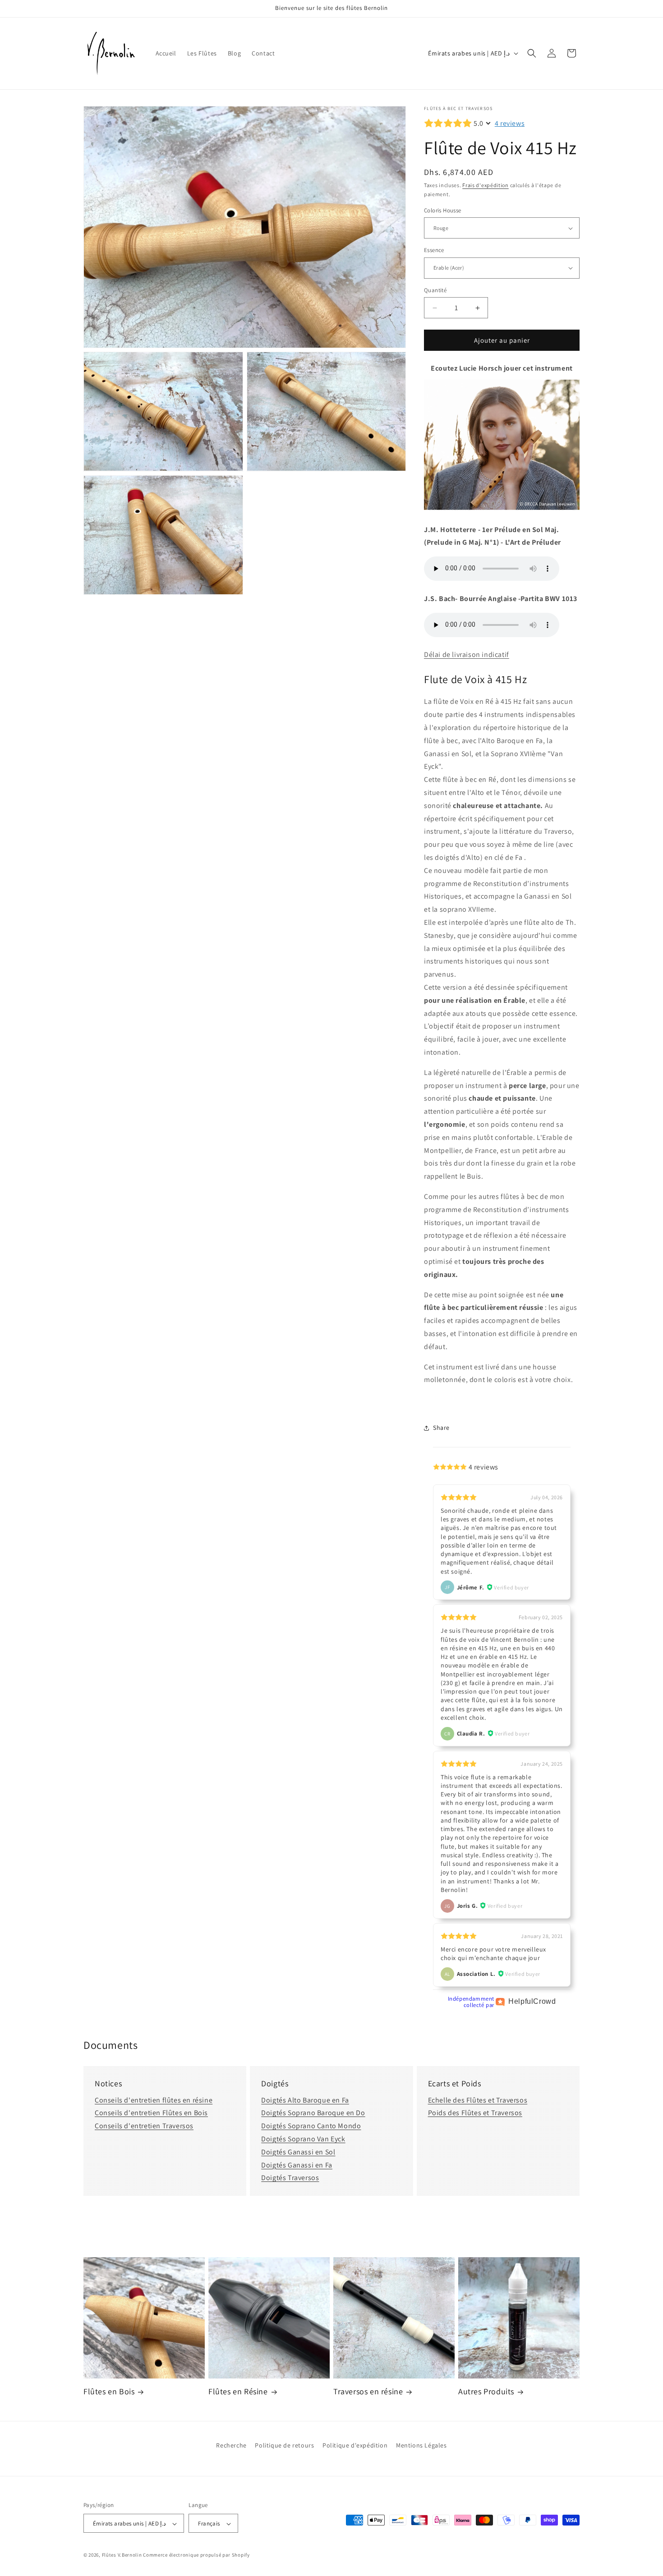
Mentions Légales (421, 2445)
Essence (434, 250)
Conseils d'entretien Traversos (144, 2126)
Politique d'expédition (355, 2445)
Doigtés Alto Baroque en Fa (305, 2100)
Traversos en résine (368, 2391)
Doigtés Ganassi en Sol (298, 2152)
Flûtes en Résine (238, 2391)
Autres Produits (486, 2391)
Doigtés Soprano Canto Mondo (311, 2126)
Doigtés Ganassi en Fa (297, 2165)
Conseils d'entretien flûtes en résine (154, 2100)
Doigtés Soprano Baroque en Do (313, 2113)
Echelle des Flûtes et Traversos (478, 2100)
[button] (532, 53)
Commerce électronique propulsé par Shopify (196, 2555)
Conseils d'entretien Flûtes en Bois (151, 2113)
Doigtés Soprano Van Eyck (303, 2139)
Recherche (231, 2445)
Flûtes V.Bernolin (122, 2555)
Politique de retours (284, 2445)
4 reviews (510, 123)
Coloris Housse (443, 210)
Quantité (435, 290)
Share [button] (441, 1428)
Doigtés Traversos (290, 2178)
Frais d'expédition (486, 185)
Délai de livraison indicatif (467, 654)
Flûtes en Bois (109, 2391)
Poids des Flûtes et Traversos (475, 2113)
